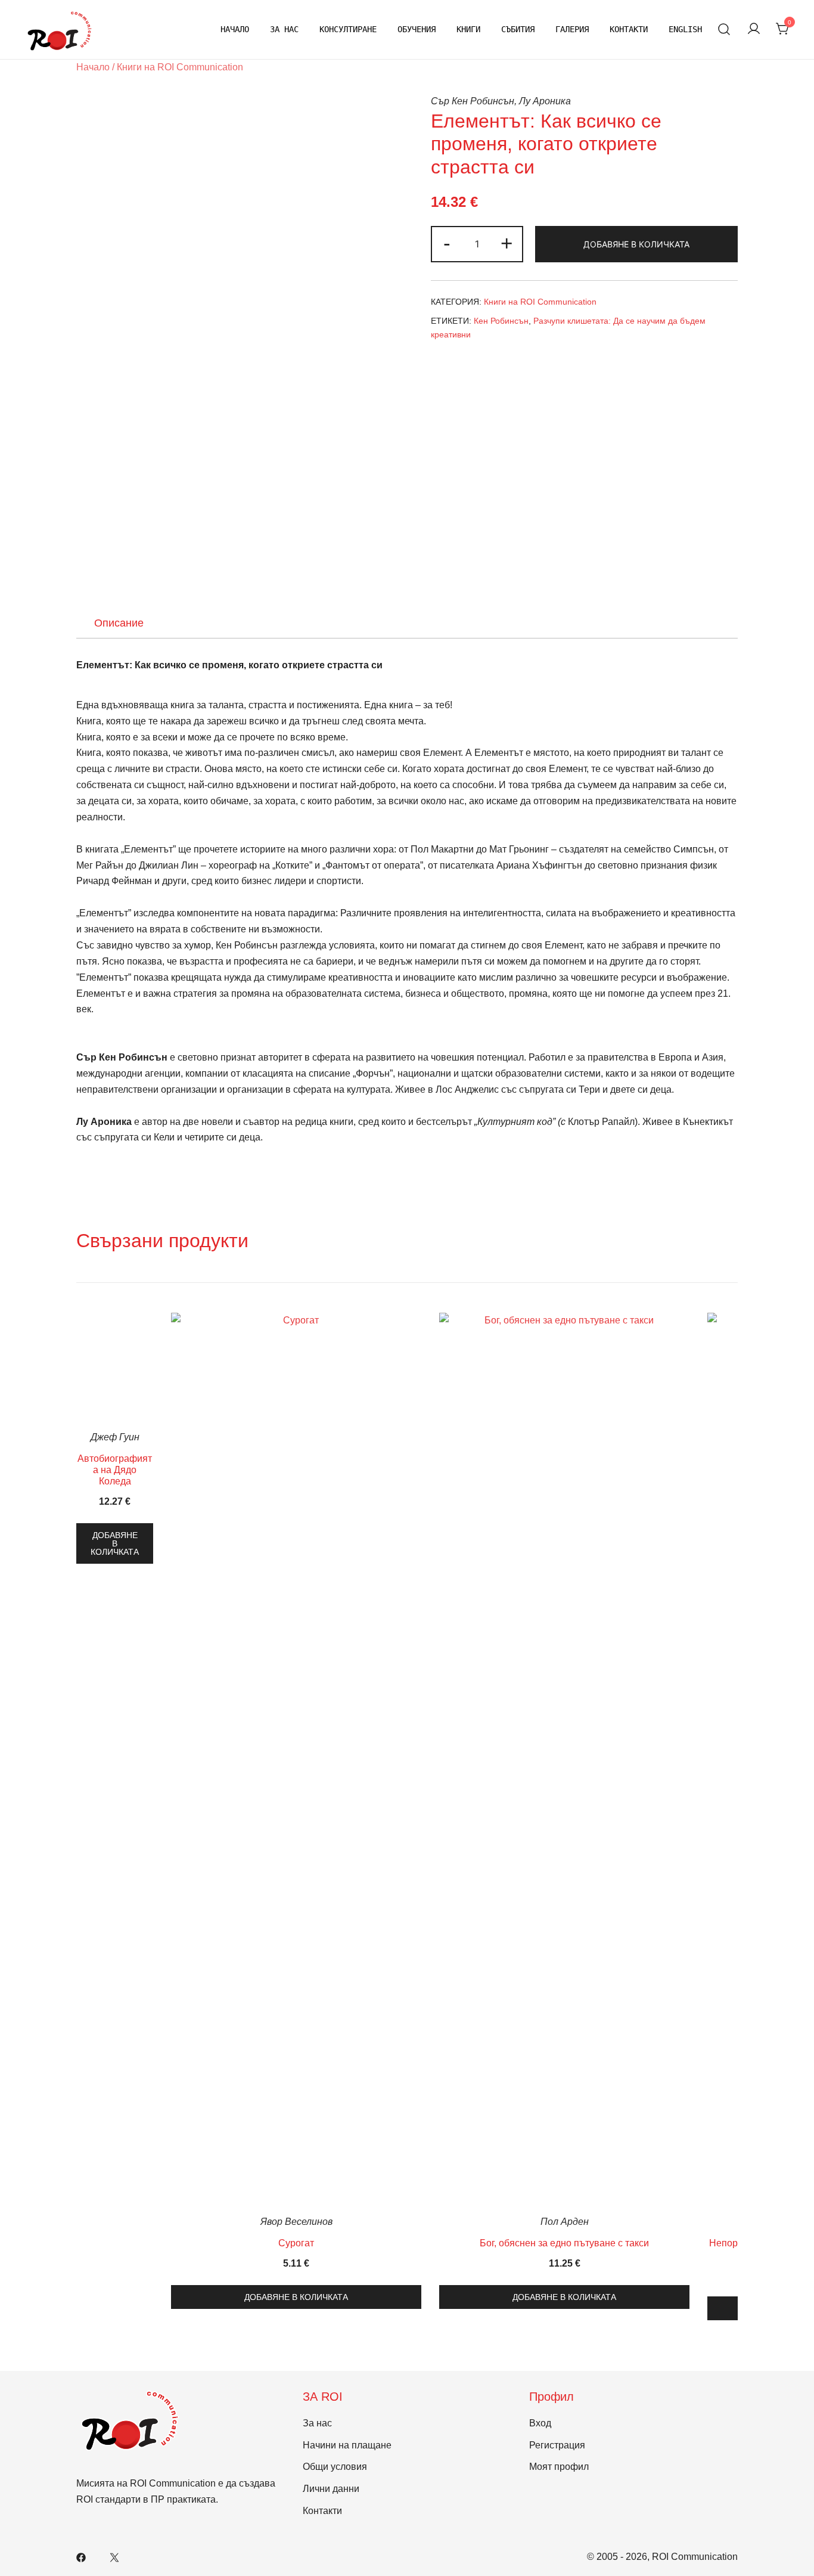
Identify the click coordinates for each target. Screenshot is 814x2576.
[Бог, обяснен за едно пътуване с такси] (564, 1760)
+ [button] (507, 243)
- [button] (447, 243)
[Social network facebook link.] (81, 2557)
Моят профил (559, 2467)
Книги (468, 29)
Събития (518, 29)
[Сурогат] (296, 1760)
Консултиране (348, 29)
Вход (540, 2423)
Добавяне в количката (636, 244)
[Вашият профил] (754, 30)
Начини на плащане (347, 2445)
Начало (235, 29)
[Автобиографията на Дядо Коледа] (115, 1368)
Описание (119, 623)
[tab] (119, 623)
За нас (284, 29)
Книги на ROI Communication (180, 67)
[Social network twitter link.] (114, 2557)
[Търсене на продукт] (724, 30)
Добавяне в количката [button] (115, 1543)
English (685, 29)
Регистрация (557, 2445)
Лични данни (331, 2489)
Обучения (417, 29)
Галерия (572, 29)
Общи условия (335, 2467)
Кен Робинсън (501, 321)
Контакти (629, 29)
